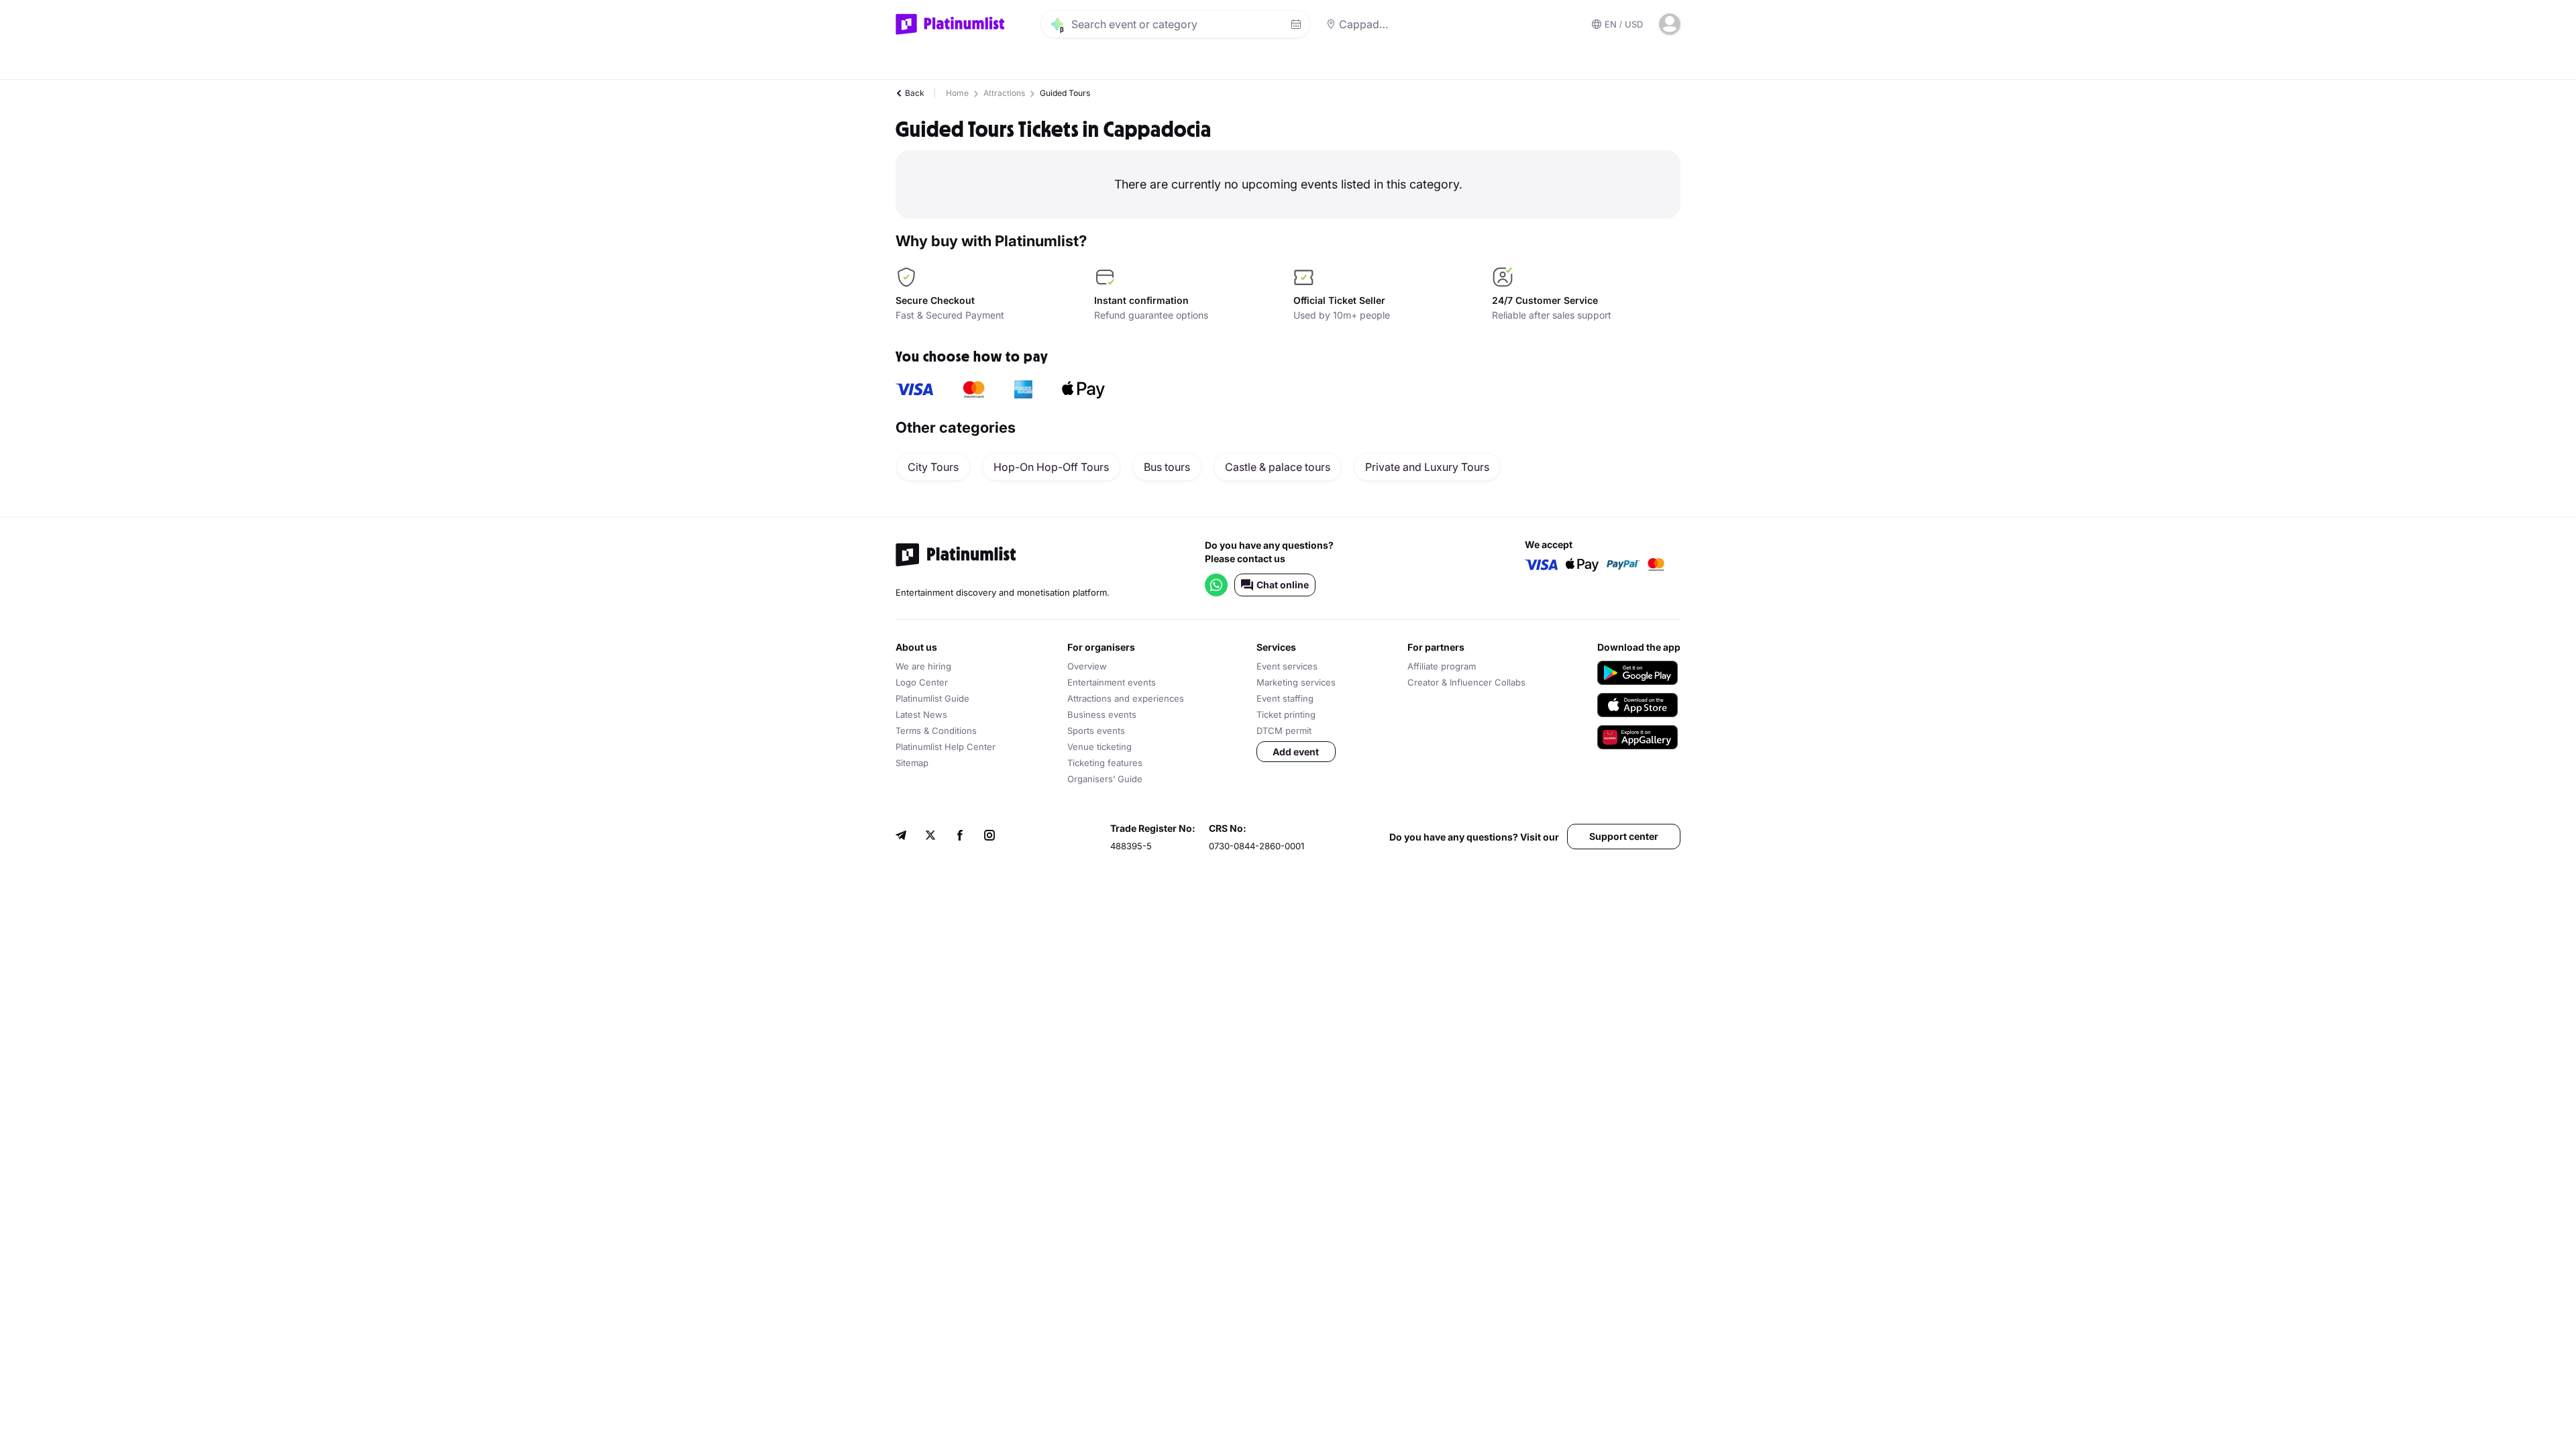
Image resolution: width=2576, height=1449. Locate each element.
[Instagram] (989, 837)
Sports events (1096, 731)
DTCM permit (1284, 731)
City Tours (933, 467)
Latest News (921, 714)
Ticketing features (1105, 763)
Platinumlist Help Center (946, 747)
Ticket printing (1286, 714)
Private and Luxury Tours (1427, 467)
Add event (1296, 752)
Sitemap (912, 763)
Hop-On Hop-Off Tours (1051, 467)
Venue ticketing (1099, 747)
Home (957, 93)
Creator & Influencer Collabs (1466, 682)
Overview (1087, 666)
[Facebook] (960, 837)
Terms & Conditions (936, 731)
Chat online (1283, 585)
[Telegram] (901, 837)
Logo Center (922, 682)
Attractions (1004, 93)
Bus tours (1167, 467)
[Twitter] (930, 837)
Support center (1624, 836)
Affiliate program (1442, 666)
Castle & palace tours (1278, 467)
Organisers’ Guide (1105, 779)
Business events (1102, 714)
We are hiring (923, 666)
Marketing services (1296, 682)
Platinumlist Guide (932, 698)
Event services (1287, 666)
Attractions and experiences (1126, 698)
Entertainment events (1112, 682)
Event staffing (1285, 698)
